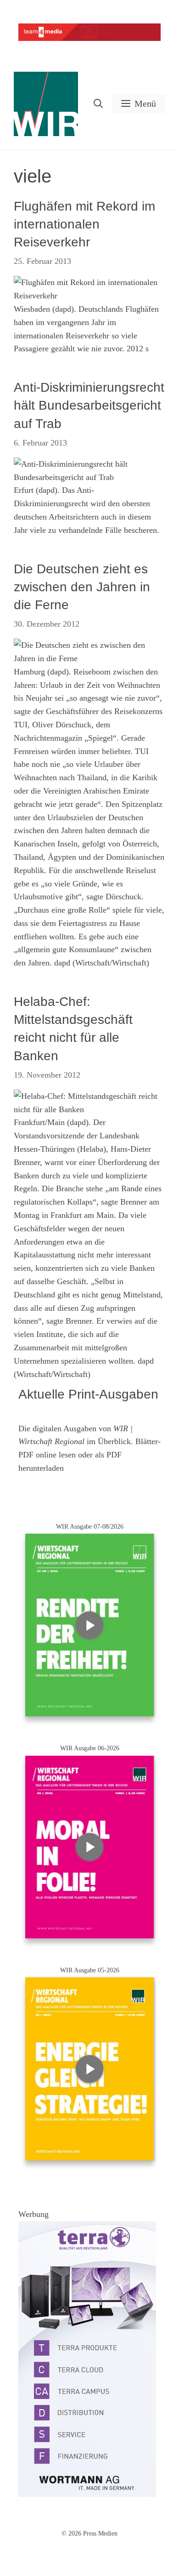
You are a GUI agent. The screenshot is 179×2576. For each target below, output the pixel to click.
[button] (98, 104)
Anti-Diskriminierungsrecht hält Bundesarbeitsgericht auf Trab (89, 405)
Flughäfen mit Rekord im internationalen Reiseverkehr (84, 224)
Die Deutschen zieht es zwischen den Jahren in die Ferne (82, 587)
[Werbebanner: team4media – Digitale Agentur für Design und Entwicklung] (89, 39)
